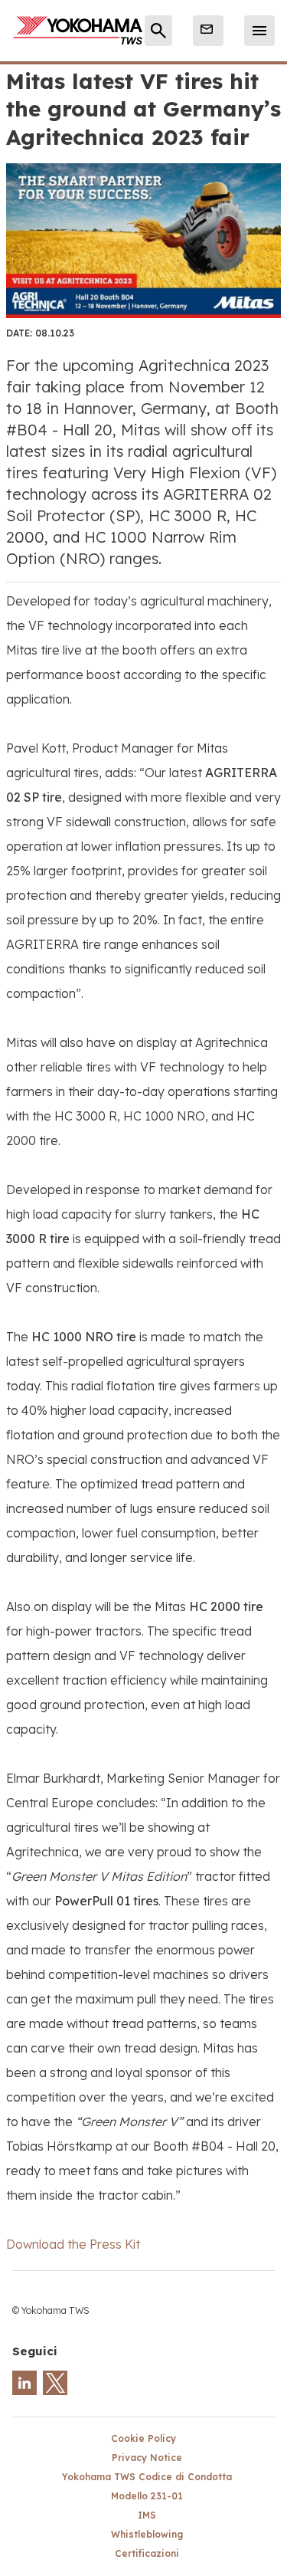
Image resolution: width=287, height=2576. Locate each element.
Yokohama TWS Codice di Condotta (147, 2477)
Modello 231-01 (147, 2496)
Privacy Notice (147, 2458)
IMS (147, 2515)
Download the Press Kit (73, 2244)
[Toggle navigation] (259, 31)
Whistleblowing (147, 2534)
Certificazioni (147, 2553)
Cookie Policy (143, 2438)
